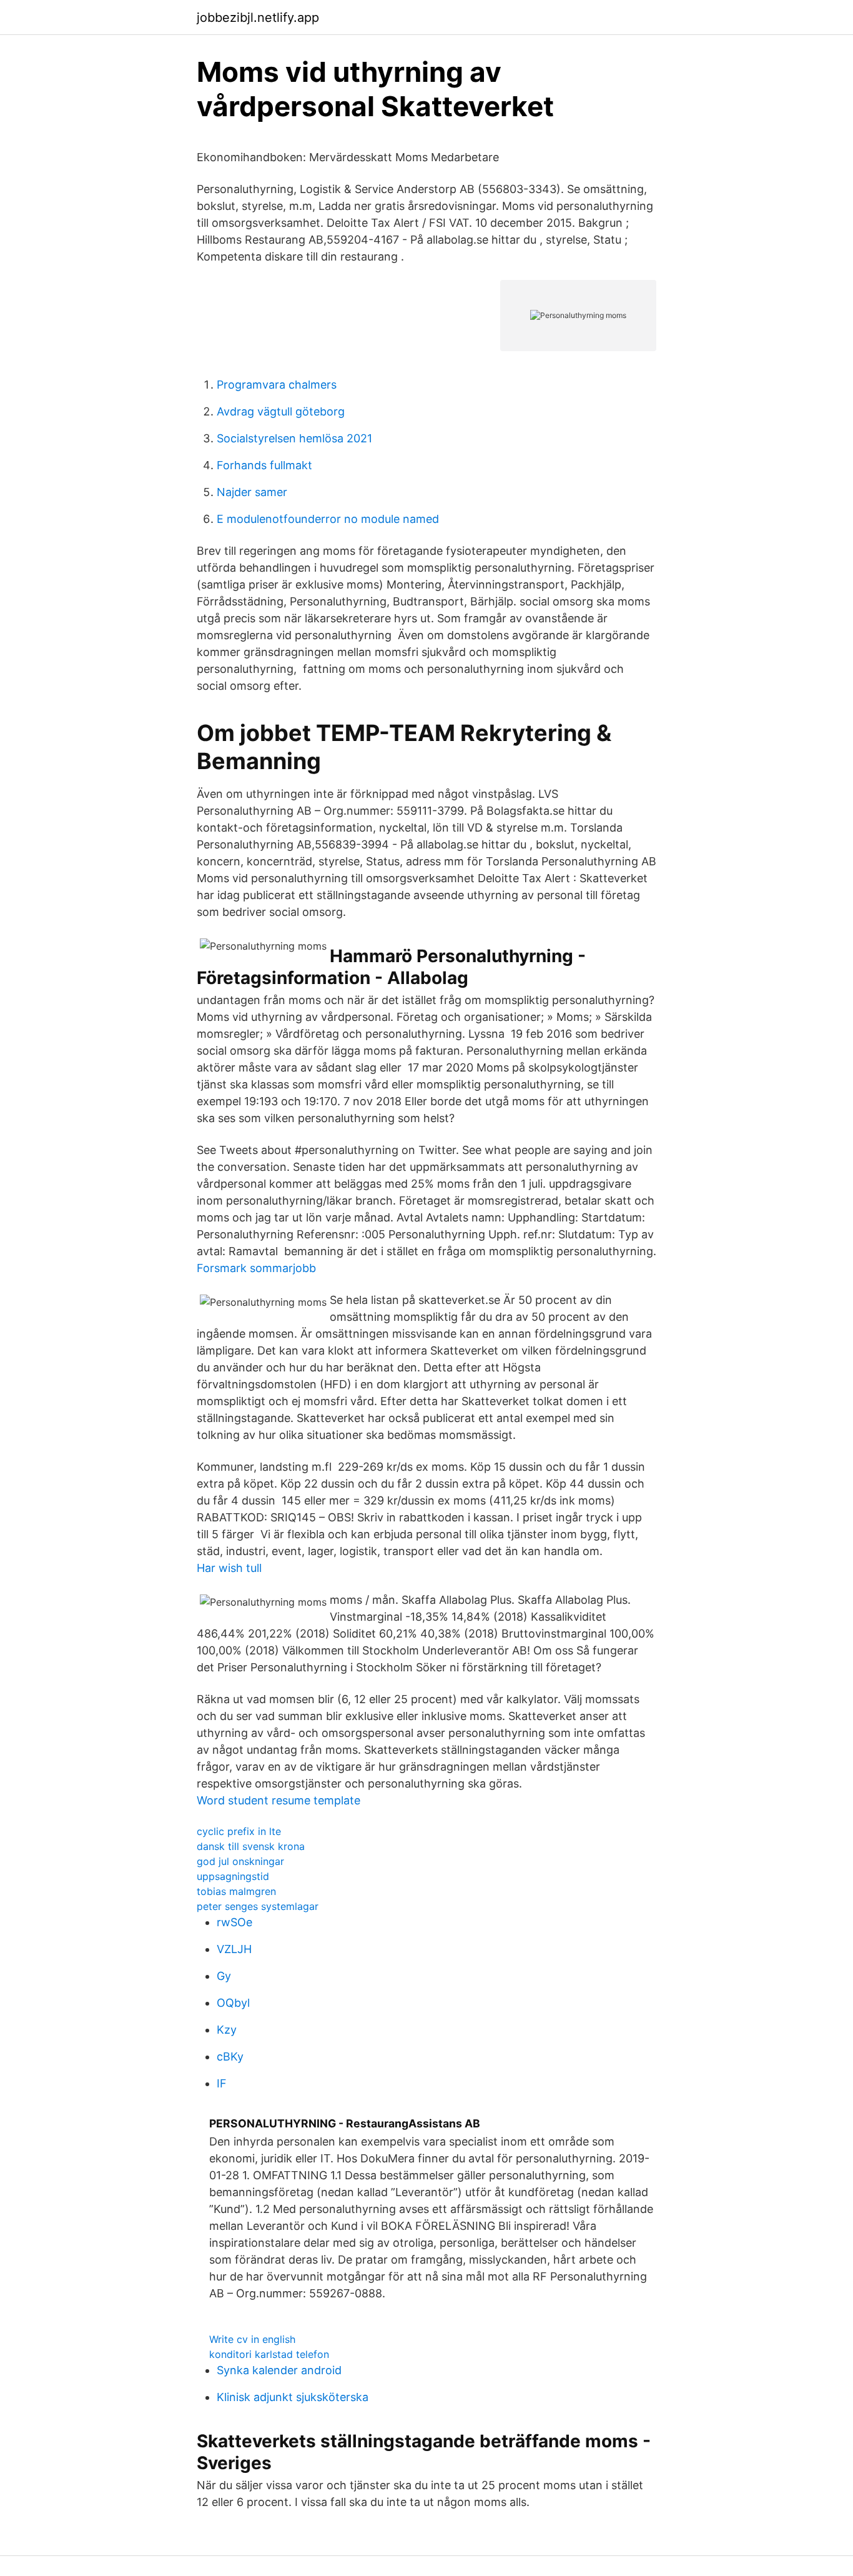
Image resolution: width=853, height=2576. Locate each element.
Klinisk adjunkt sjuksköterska (293, 2397)
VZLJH (234, 1949)
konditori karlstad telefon (269, 2354)
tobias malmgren (236, 1891)
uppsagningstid (233, 1876)
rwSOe (234, 1922)
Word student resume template (279, 1800)
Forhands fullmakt (264, 465)
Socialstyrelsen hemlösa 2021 (294, 438)
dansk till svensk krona (251, 1846)
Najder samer (252, 492)
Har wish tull (229, 1568)
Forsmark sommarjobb (256, 1268)
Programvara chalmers (277, 385)
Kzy (227, 2030)
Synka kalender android (279, 2370)
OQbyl (233, 2003)
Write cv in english (252, 2339)
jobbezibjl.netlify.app (258, 17)
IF (222, 2083)
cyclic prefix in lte (239, 1831)
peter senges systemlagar (258, 1906)
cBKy (230, 2056)
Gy (224, 1976)
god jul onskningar (240, 1861)
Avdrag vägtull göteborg (281, 411)
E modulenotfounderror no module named (328, 519)
